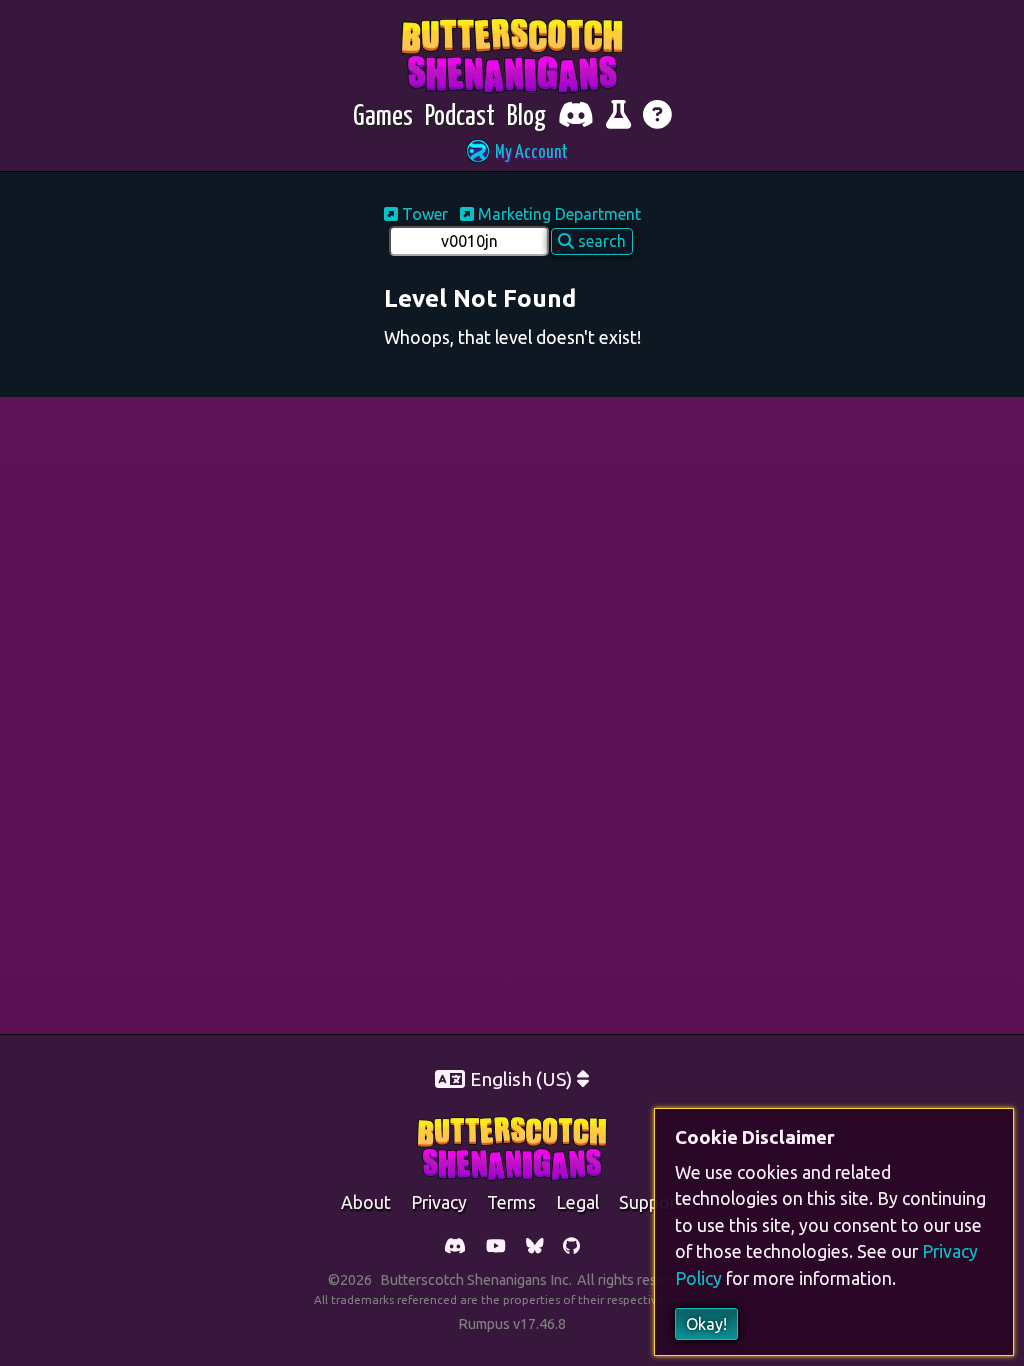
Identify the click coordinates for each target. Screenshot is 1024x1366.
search (600, 241)
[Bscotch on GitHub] (571, 1247)
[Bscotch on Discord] (455, 1247)
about (366, 1202)
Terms (511, 1202)
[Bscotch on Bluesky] (535, 1247)
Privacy (439, 1202)
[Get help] (657, 117)
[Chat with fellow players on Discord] (576, 117)
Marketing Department (557, 214)
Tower (425, 214)
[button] (512, 153)
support (651, 1202)
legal (577, 1202)
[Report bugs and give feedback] (618, 117)
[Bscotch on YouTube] (496, 1247)
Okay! (706, 1324)
